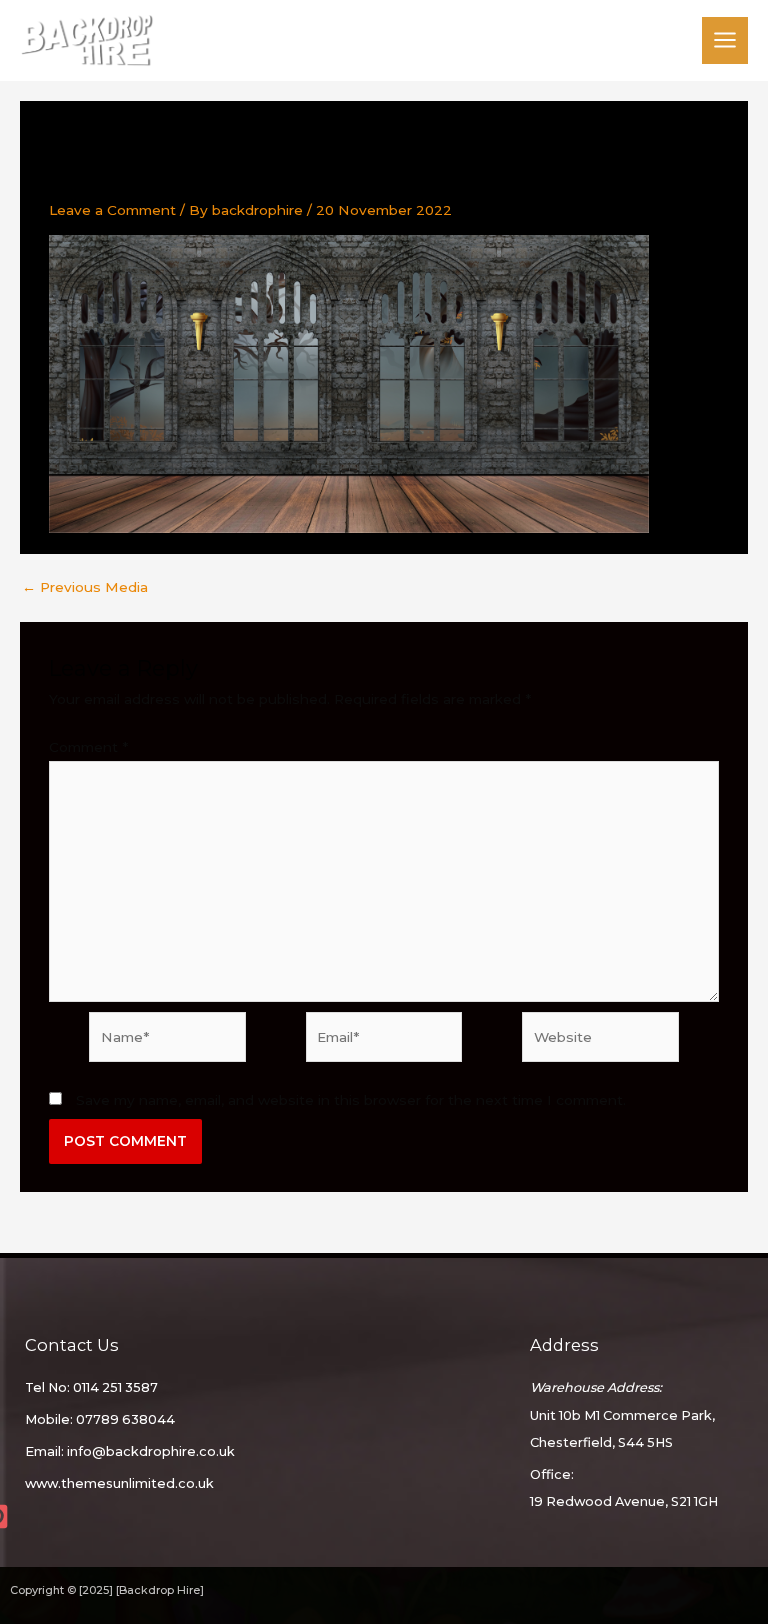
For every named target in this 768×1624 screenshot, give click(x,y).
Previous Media (85, 588)
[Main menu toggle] (725, 40)
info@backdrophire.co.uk (151, 1451)
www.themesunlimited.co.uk (119, 1483)
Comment (88, 747)
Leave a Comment (112, 210)
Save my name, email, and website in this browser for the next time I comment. (351, 1100)
